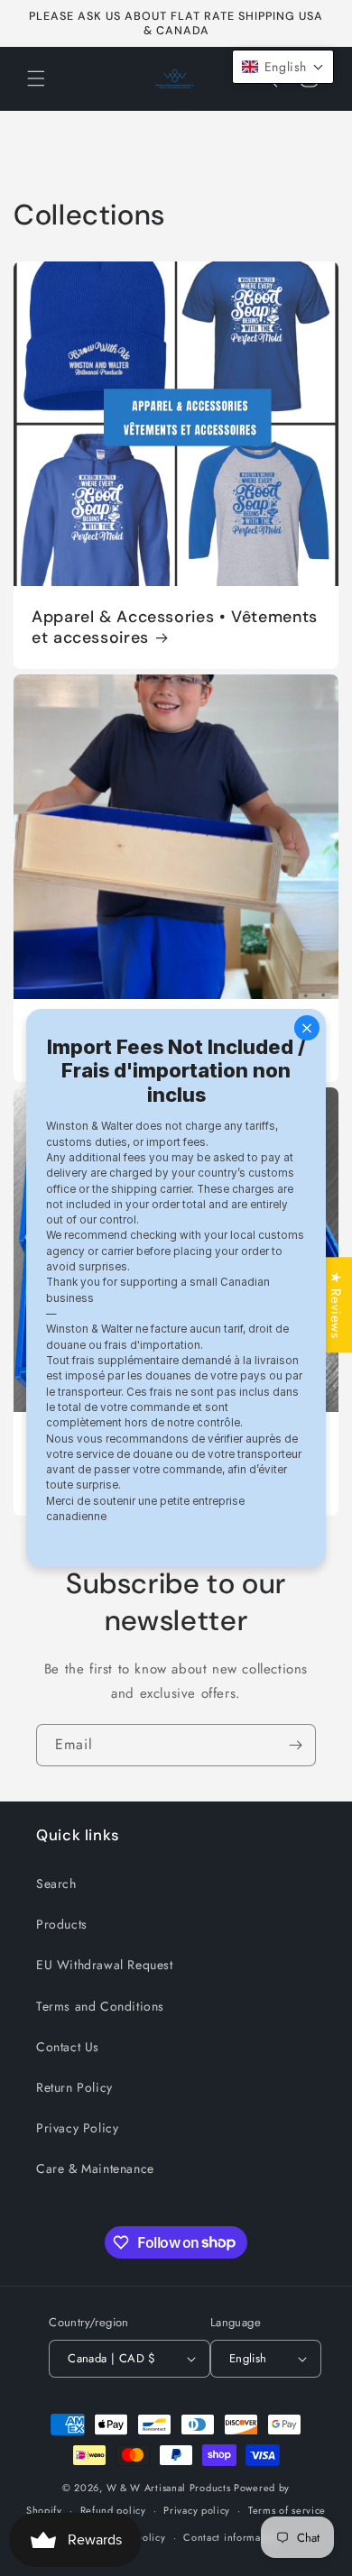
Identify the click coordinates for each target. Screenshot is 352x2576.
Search (56, 1884)
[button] (36, 78)
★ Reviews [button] (336, 1305)
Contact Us (68, 2047)
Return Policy (74, 2087)
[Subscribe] (295, 1745)
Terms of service (287, 2510)
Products (62, 1924)
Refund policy (113, 2510)
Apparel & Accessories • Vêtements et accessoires (175, 628)
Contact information (231, 2537)
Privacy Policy (77, 2128)
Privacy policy (197, 2510)
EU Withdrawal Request (105, 1965)
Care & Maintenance (95, 2168)
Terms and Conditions (100, 2006)
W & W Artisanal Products (169, 2488)
